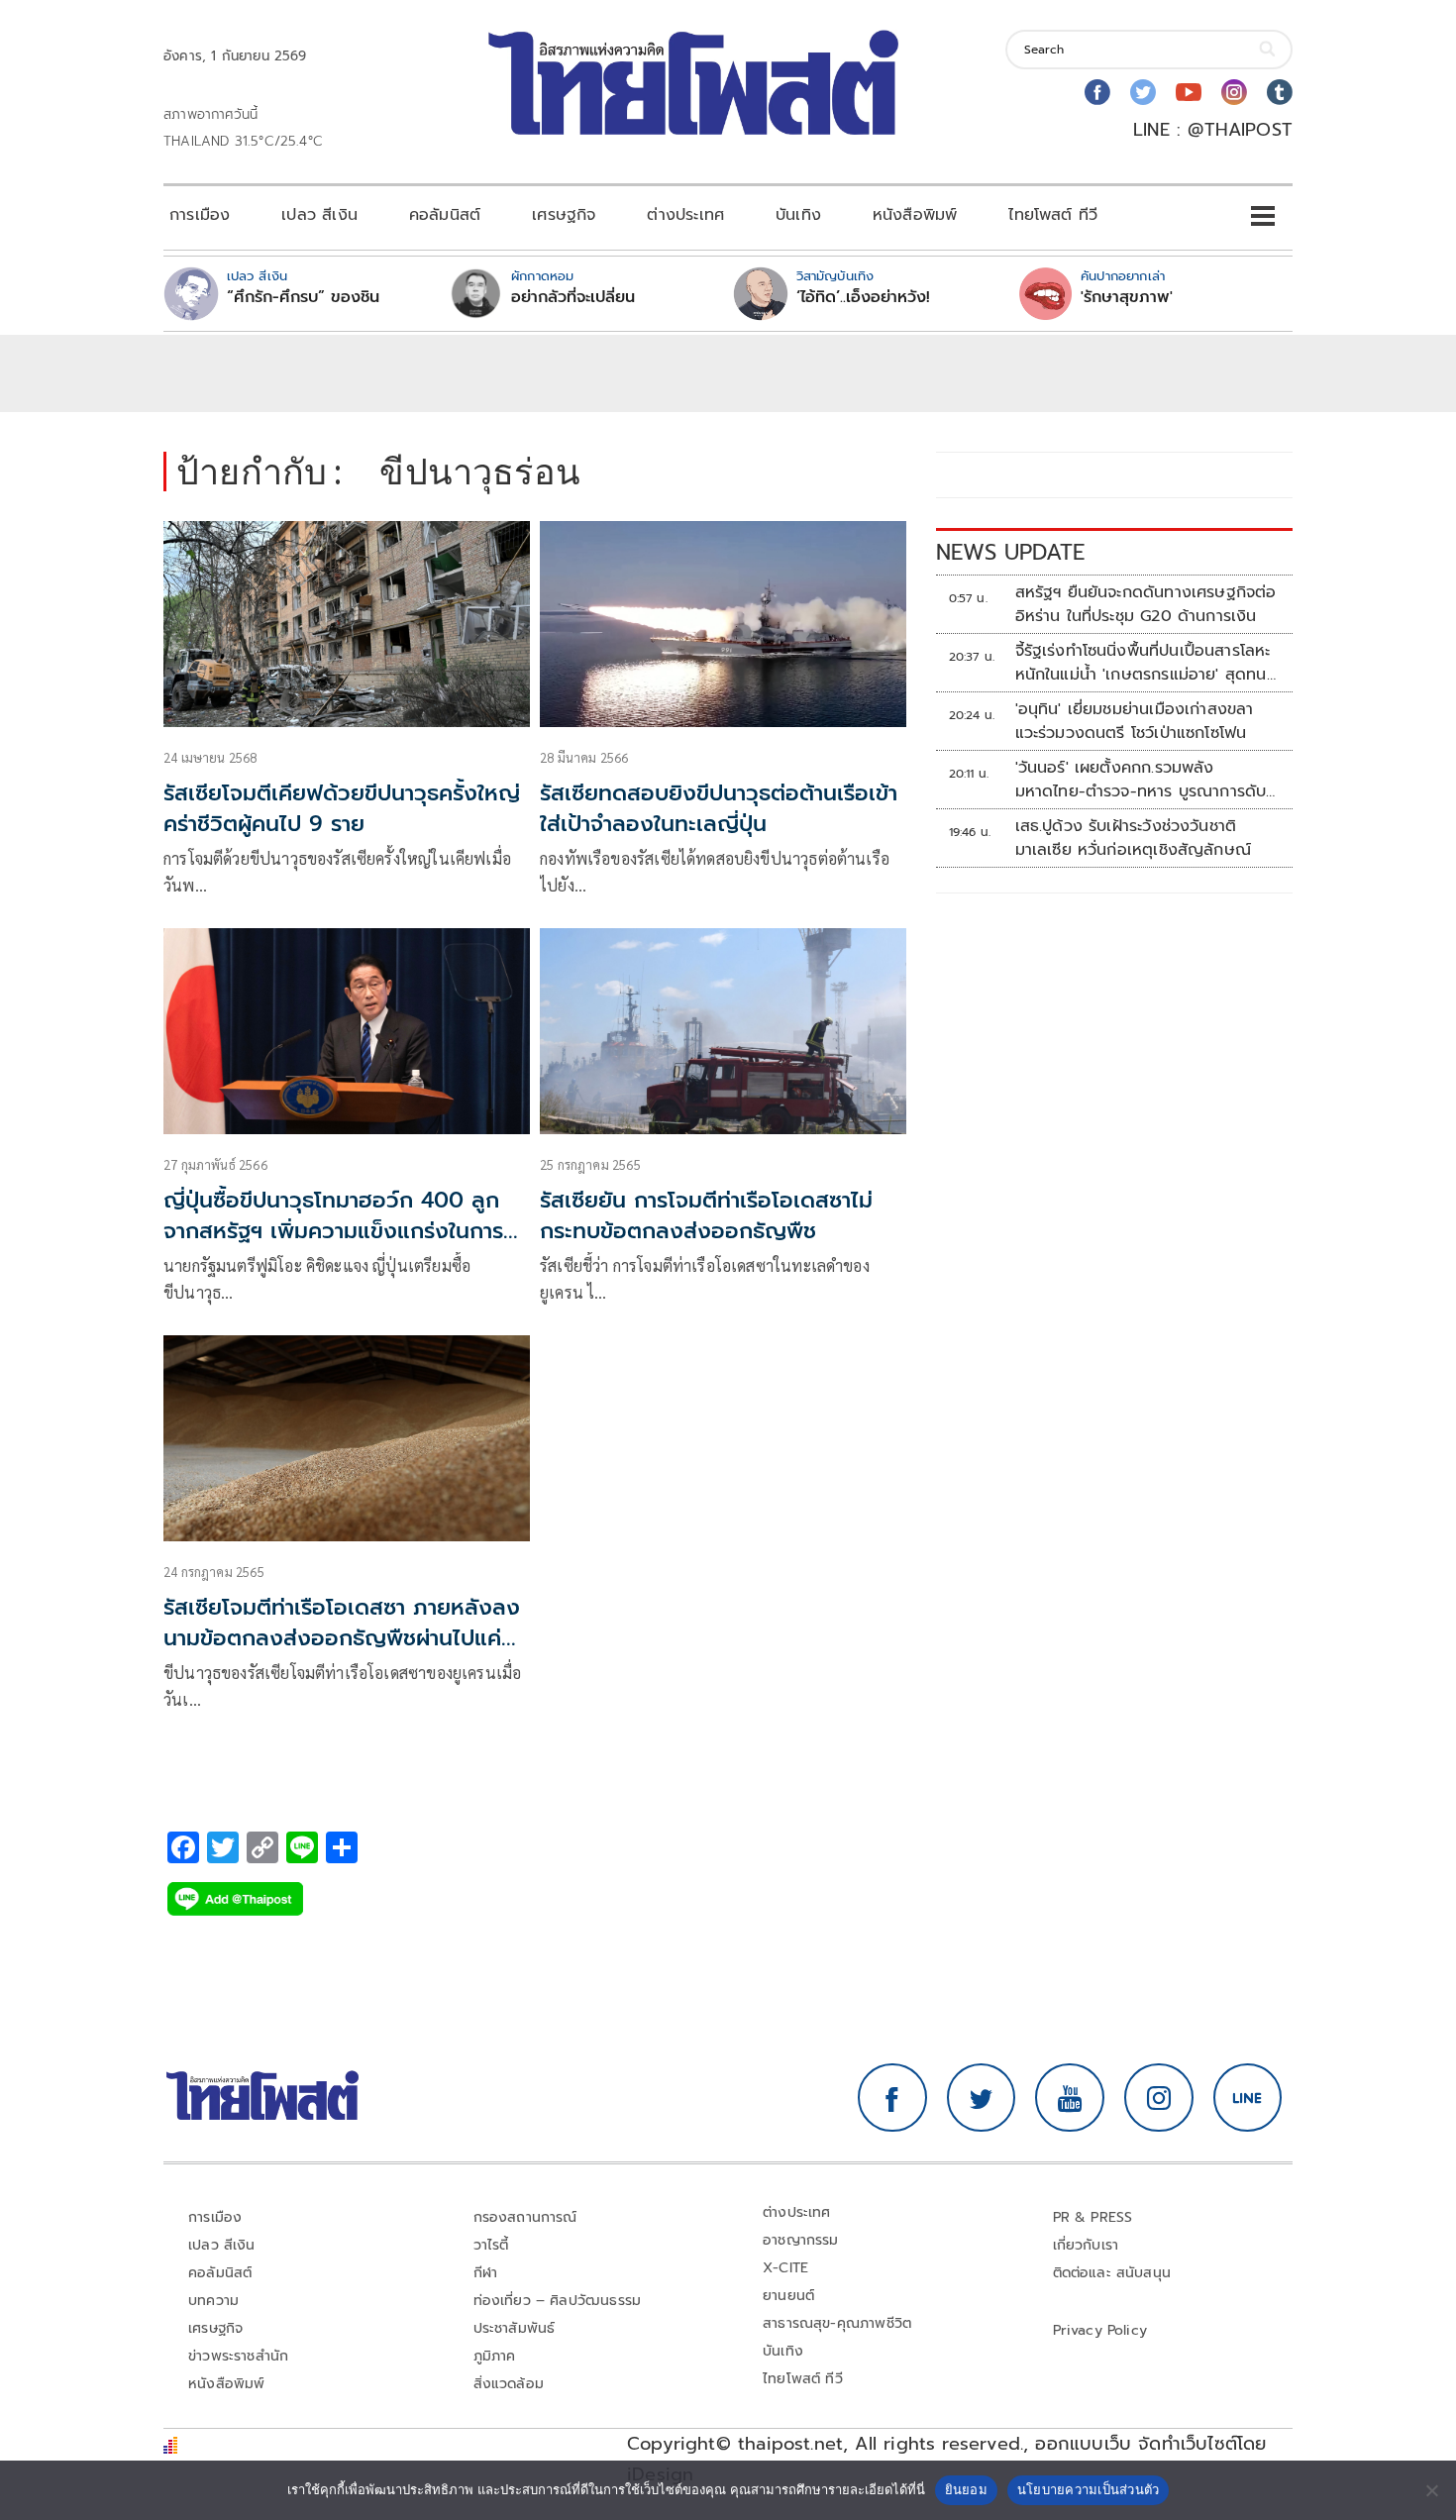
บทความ (213, 2301)
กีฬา (486, 2273)
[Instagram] (1234, 92)
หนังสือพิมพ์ (915, 215)
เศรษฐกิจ (564, 215)
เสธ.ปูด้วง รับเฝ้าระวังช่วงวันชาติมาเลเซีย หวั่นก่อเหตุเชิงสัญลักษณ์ (1134, 838)
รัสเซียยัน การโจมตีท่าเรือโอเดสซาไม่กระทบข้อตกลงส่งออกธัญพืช (706, 1215)
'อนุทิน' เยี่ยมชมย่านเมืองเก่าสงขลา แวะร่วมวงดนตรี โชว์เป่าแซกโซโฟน (1135, 721)
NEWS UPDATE (1010, 552)
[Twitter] (1143, 92)
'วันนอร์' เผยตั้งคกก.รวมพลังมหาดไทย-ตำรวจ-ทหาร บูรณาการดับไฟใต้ (1141, 780)
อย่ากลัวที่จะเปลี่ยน (573, 297)
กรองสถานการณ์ (525, 2217)
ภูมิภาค (495, 2356)
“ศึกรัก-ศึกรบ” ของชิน (303, 297)
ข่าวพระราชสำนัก (238, 2356)
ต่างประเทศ (685, 215)
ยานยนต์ (788, 2296)
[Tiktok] (1280, 92)
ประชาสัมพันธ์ (515, 2328)
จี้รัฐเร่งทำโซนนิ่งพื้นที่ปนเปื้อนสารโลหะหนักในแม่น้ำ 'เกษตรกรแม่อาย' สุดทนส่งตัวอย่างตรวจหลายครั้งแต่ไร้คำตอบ (1146, 663)
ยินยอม (966, 2489)
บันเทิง (798, 215)
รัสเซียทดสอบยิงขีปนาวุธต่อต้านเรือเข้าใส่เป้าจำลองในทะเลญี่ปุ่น (719, 808)
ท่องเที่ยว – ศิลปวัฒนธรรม (558, 2301)
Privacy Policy (1100, 2330)
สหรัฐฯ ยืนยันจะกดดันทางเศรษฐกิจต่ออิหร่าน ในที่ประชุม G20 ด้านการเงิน (1146, 604)
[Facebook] (1097, 92)
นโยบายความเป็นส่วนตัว (1089, 2489)
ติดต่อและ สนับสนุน (1112, 2273)
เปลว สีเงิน (319, 215)
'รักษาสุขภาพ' (1127, 297)
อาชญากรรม (801, 2240)
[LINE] (1248, 2098)
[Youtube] (1189, 92)
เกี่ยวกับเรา (1086, 2245)
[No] (1431, 2490)
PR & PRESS (1093, 2217)
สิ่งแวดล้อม (509, 2384)
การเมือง (200, 215)
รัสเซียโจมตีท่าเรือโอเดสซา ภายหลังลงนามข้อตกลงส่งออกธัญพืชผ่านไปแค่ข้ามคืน (342, 1638)
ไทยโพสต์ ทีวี (1053, 215)
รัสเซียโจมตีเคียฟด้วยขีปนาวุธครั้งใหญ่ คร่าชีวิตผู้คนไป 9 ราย (342, 808)
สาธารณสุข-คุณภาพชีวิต (837, 2323)
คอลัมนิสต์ (445, 215)
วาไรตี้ (491, 2245)
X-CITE (785, 2268)
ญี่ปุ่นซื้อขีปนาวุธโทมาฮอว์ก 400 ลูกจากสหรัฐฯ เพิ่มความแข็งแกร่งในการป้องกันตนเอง (333, 1231)
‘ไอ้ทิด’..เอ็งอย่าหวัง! (863, 297)
